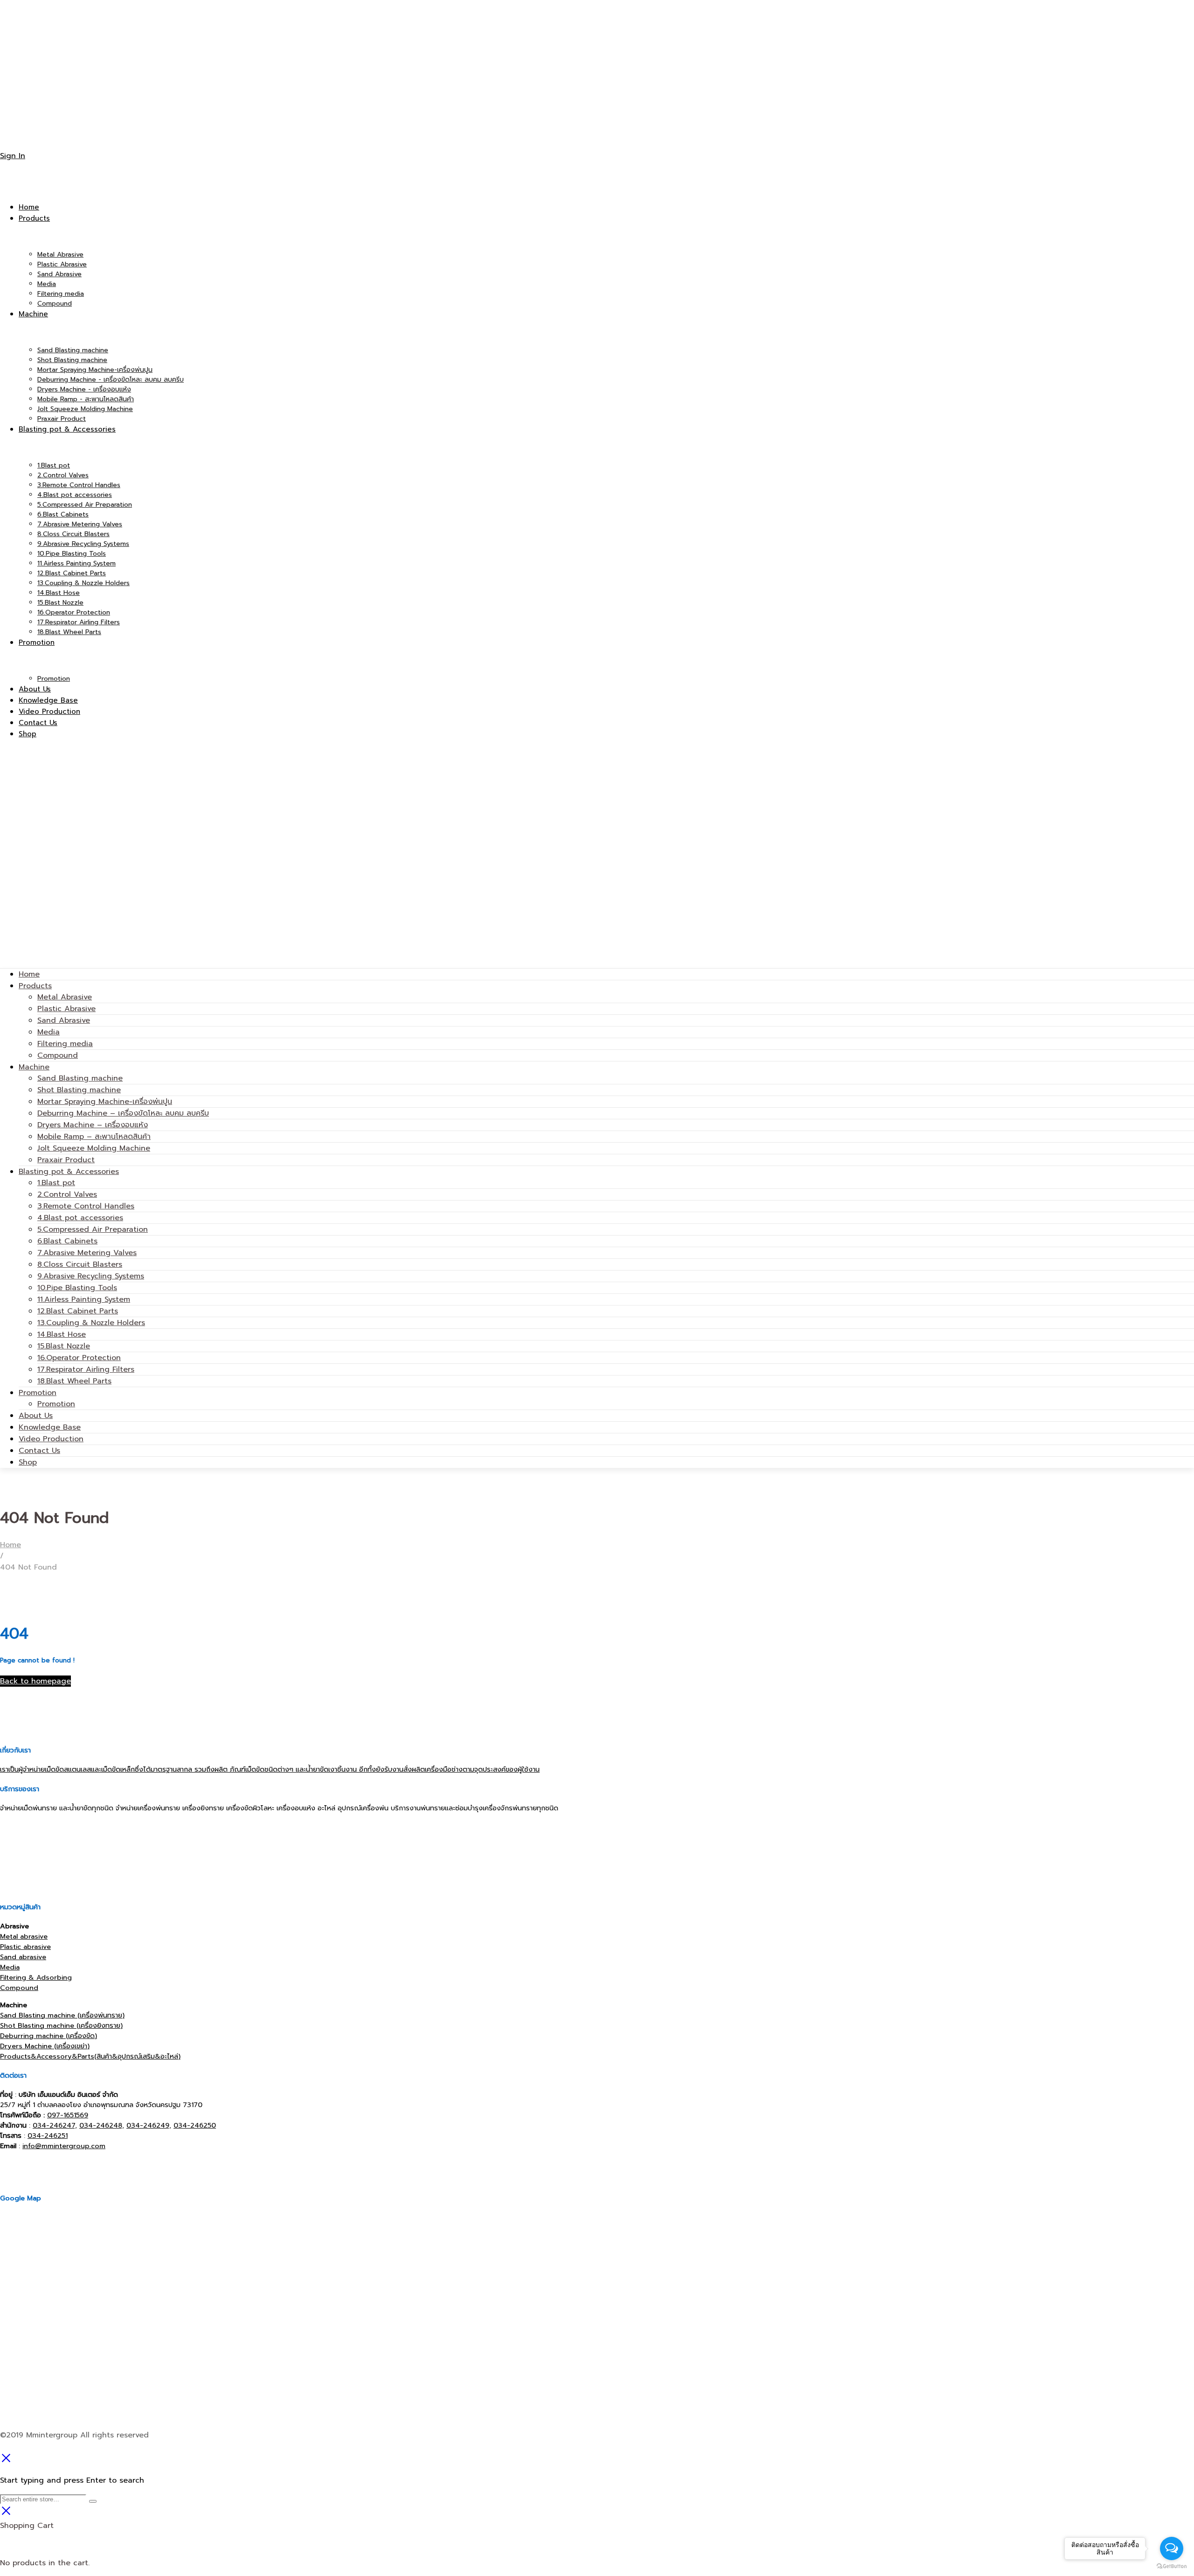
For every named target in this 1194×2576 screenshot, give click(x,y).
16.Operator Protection (79, 1358)
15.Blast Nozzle (64, 1346)
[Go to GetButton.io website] (1172, 2566)
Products (35, 986)
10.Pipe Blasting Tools (77, 1288)
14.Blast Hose (62, 1334)
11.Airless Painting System (84, 1299)
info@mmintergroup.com (64, 2146)
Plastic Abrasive (66, 1009)
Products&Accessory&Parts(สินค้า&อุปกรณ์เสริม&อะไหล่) (90, 2056)
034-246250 (195, 2125)
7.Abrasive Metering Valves (87, 1253)
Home (29, 974)
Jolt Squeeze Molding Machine (94, 1148)
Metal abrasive (24, 1936)
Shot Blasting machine (79, 1090)
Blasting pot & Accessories (69, 1172)
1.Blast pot (56, 1183)
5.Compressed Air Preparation (93, 1229)
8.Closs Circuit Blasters (80, 1264)
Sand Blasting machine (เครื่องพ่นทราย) (62, 2015)
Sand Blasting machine (80, 1078)
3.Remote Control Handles (86, 1206)
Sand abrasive (23, 1957)
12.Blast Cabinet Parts (78, 1311)
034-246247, (55, 2125)
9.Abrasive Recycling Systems (91, 1276)
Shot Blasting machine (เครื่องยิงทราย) (61, 2025)
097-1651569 (68, 2115)
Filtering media (65, 1044)
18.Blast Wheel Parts (74, 1381)
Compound (58, 1055)
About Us (36, 1416)
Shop (28, 1462)
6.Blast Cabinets (67, 1241)
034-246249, (149, 2125)
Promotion (38, 1393)
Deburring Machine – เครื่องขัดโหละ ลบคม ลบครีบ (123, 1113)
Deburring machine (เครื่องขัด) (49, 2036)
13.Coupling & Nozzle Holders (91, 1323)
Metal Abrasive (65, 997)
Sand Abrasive (64, 1020)
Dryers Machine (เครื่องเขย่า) (45, 2046)
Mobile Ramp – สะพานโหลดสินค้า (94, 1137)
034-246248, (102, 2125)
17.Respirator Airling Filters (86, 1369)
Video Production (51, 1439)
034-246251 (48, 2136)
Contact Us (39, 1451)
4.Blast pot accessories (80, 1218)
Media (49, 1032)
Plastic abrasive (25, 1947)
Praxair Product (66, 1160)
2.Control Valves (67, 1194)
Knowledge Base (50, 1427)
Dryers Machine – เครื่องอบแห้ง (93, 1125)
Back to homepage (35, 1681)
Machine (34, 1067)
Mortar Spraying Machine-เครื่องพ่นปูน (105, 1102)
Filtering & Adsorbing (36, 1977)
